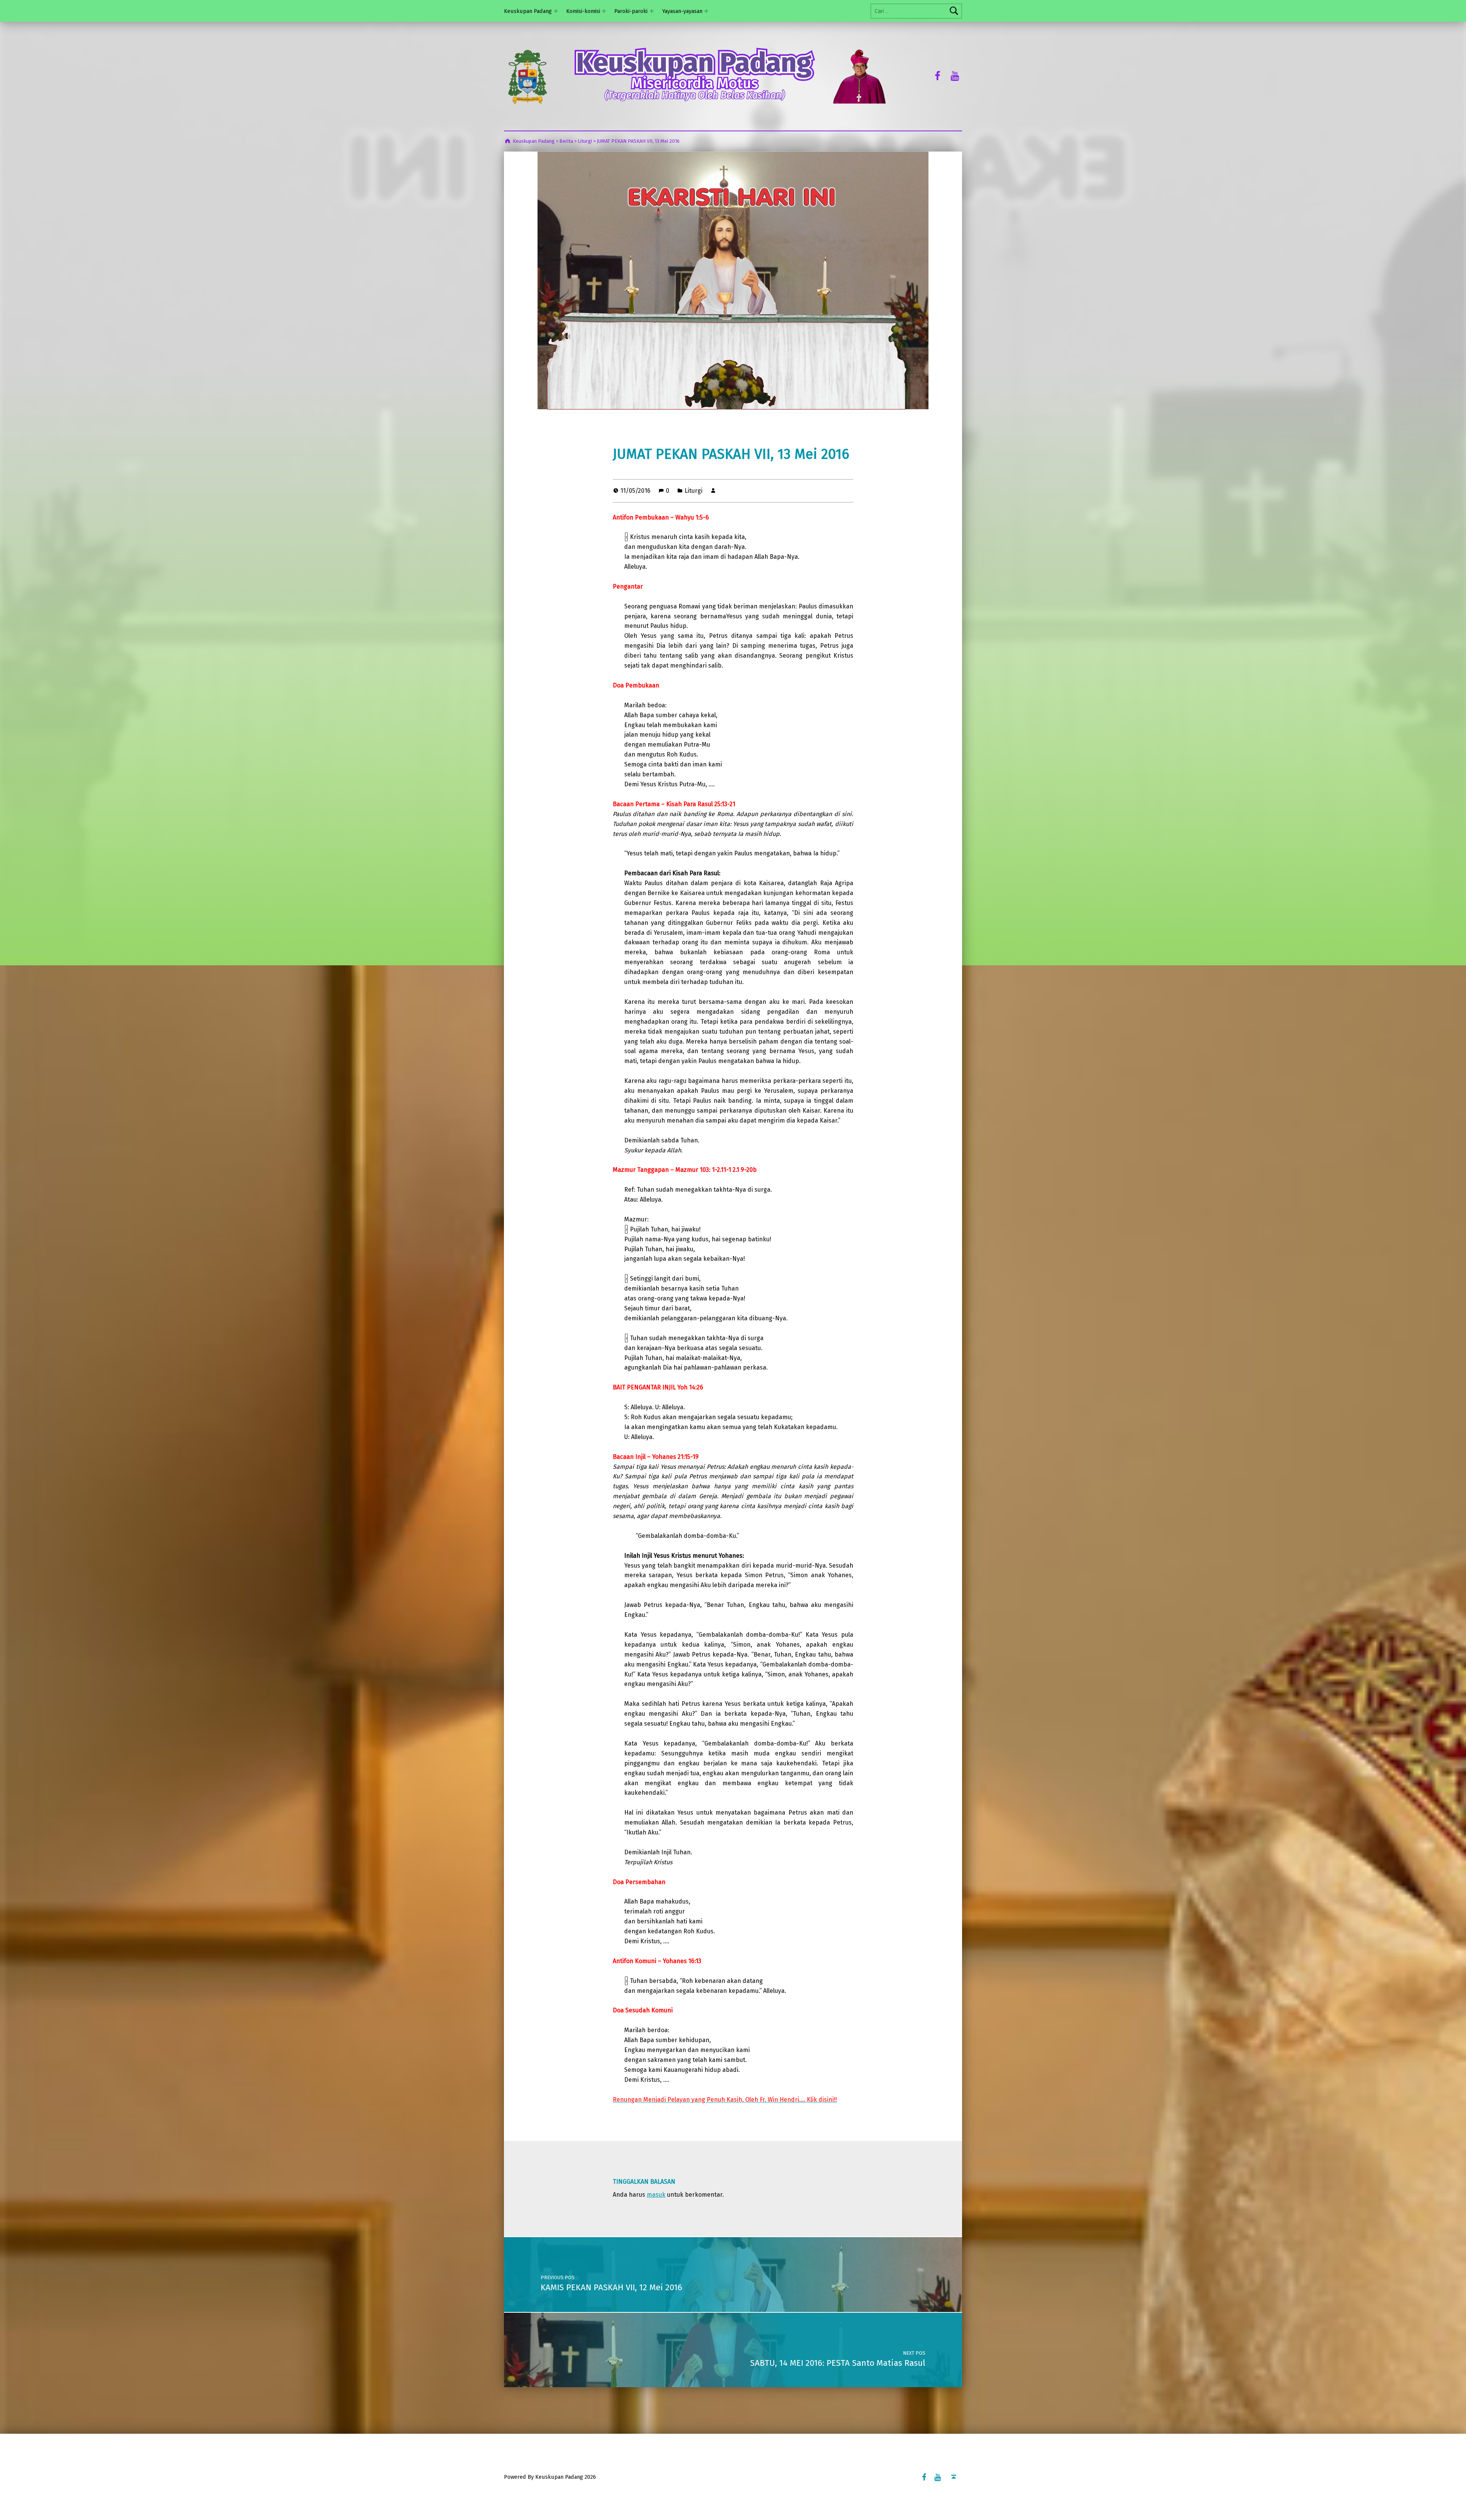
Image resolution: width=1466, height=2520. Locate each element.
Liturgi (693, 491)
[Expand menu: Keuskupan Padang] (556, 11)
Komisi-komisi (583, 11)
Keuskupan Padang (528, 11)
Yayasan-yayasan (682, 11)
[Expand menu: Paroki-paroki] (652, 11)
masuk (656, 2195)
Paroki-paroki (631, 11)
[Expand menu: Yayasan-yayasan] (706, 11)
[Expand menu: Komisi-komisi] (604, 11)
